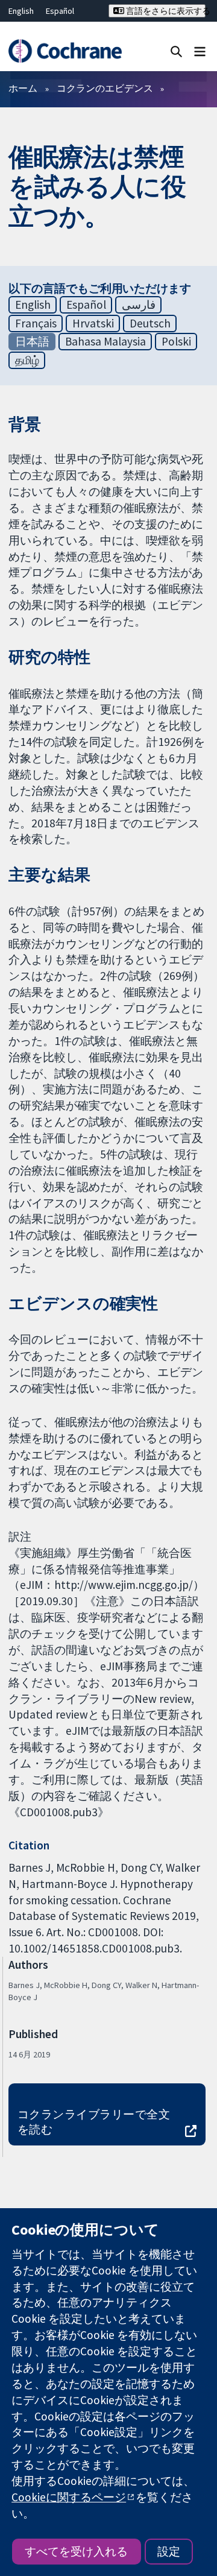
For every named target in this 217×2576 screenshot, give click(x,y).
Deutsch (150, 323)
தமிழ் (27, 360)
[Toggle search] (176, 51)
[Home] (65, 51)
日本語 (32, 341)
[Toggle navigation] (200, 51)
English (21, 11)
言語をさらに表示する (165, 11)
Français (36, 323)
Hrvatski (93, 323)
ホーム (23, 88)
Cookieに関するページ (69, 2497)
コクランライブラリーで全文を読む (94, 2122)
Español (60, 11)
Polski (176, 341)
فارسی (139, 305)
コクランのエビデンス (105, 88)
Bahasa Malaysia (105, 341)
